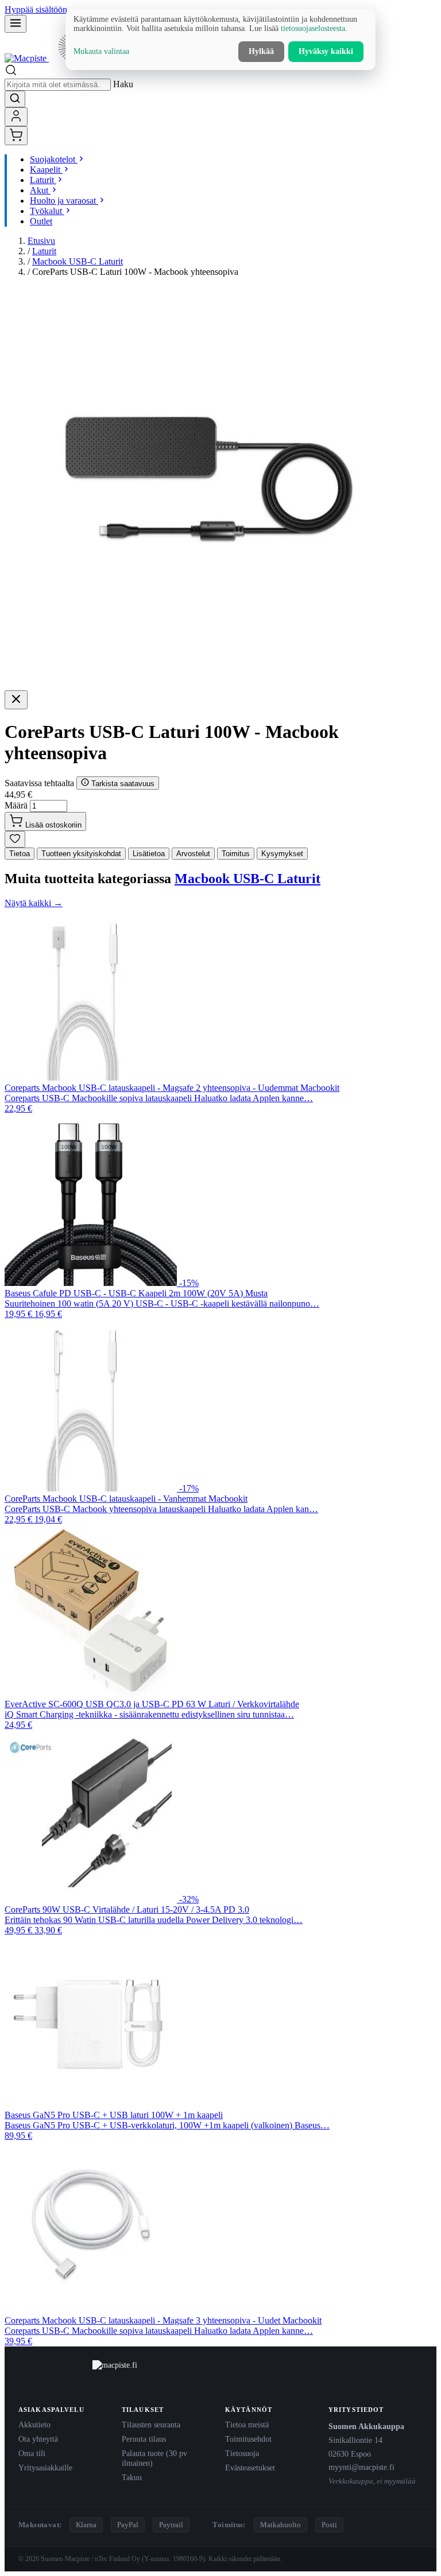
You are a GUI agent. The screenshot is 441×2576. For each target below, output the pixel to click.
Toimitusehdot (248, 2439)
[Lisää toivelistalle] (15, 839)
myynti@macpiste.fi (361, 2467)
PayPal (128, 2525)
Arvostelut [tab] (193, 854)
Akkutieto (34, 2425)
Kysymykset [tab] (282, 854)
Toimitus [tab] (236, 854)
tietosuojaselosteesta (313, 28)
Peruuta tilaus (144, 2439)
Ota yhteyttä (38, 2439)
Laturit (44, 251)
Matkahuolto (281, 2525)
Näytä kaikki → (34, 903)
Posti (329, 2525)
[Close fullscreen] (16, 700)
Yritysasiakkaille (45, 2468)
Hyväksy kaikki (326, 51)
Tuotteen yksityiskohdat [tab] (81, 854)
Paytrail (171, 2525)
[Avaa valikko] (16, 24)
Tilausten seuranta (151, 2425)
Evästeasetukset (250, 2468)
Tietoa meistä (247, 2425)
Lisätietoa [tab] (149, 854)
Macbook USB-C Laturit (78, 261)
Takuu (132, 2477)
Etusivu (41, 241)
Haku (123, 84)
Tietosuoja (242, 2453)
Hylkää (261, 51)
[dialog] (220, 40)
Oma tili (32, 2453)
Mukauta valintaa (101, 51)
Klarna (86, 2525)
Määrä (16, 805)
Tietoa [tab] (20, 854)
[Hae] (15, 99)
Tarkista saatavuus (122, 784)
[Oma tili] (16, 117)
